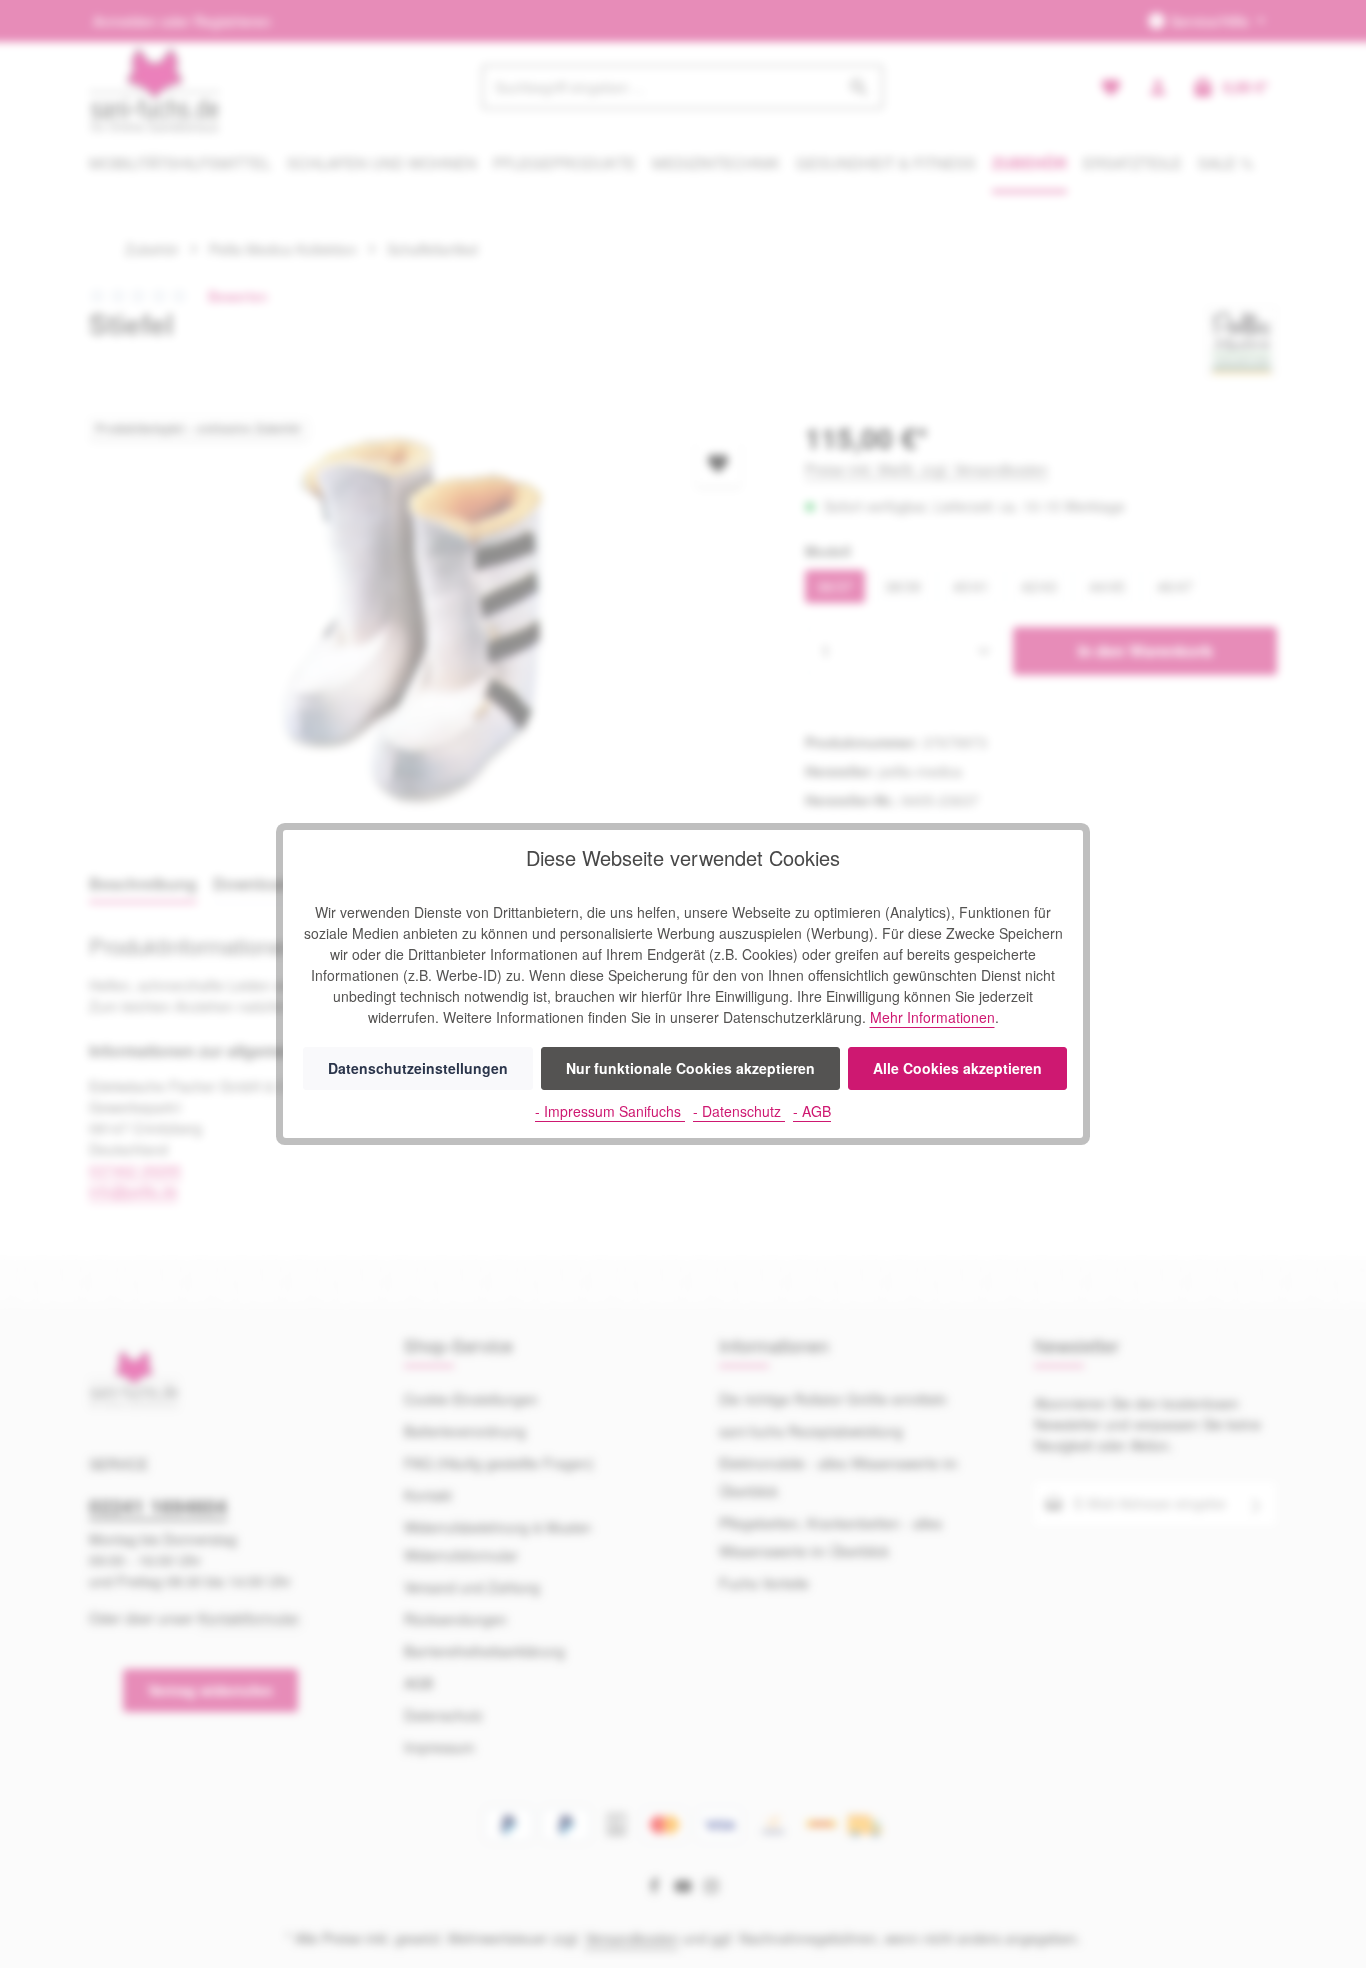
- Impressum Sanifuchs (610, 1111)
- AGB (812, 1111)
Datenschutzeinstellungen (418, 1068)
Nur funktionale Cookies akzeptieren (690, 1068)
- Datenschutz (739, 1111)
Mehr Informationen (932, 1017)
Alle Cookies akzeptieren (957, 1068)
